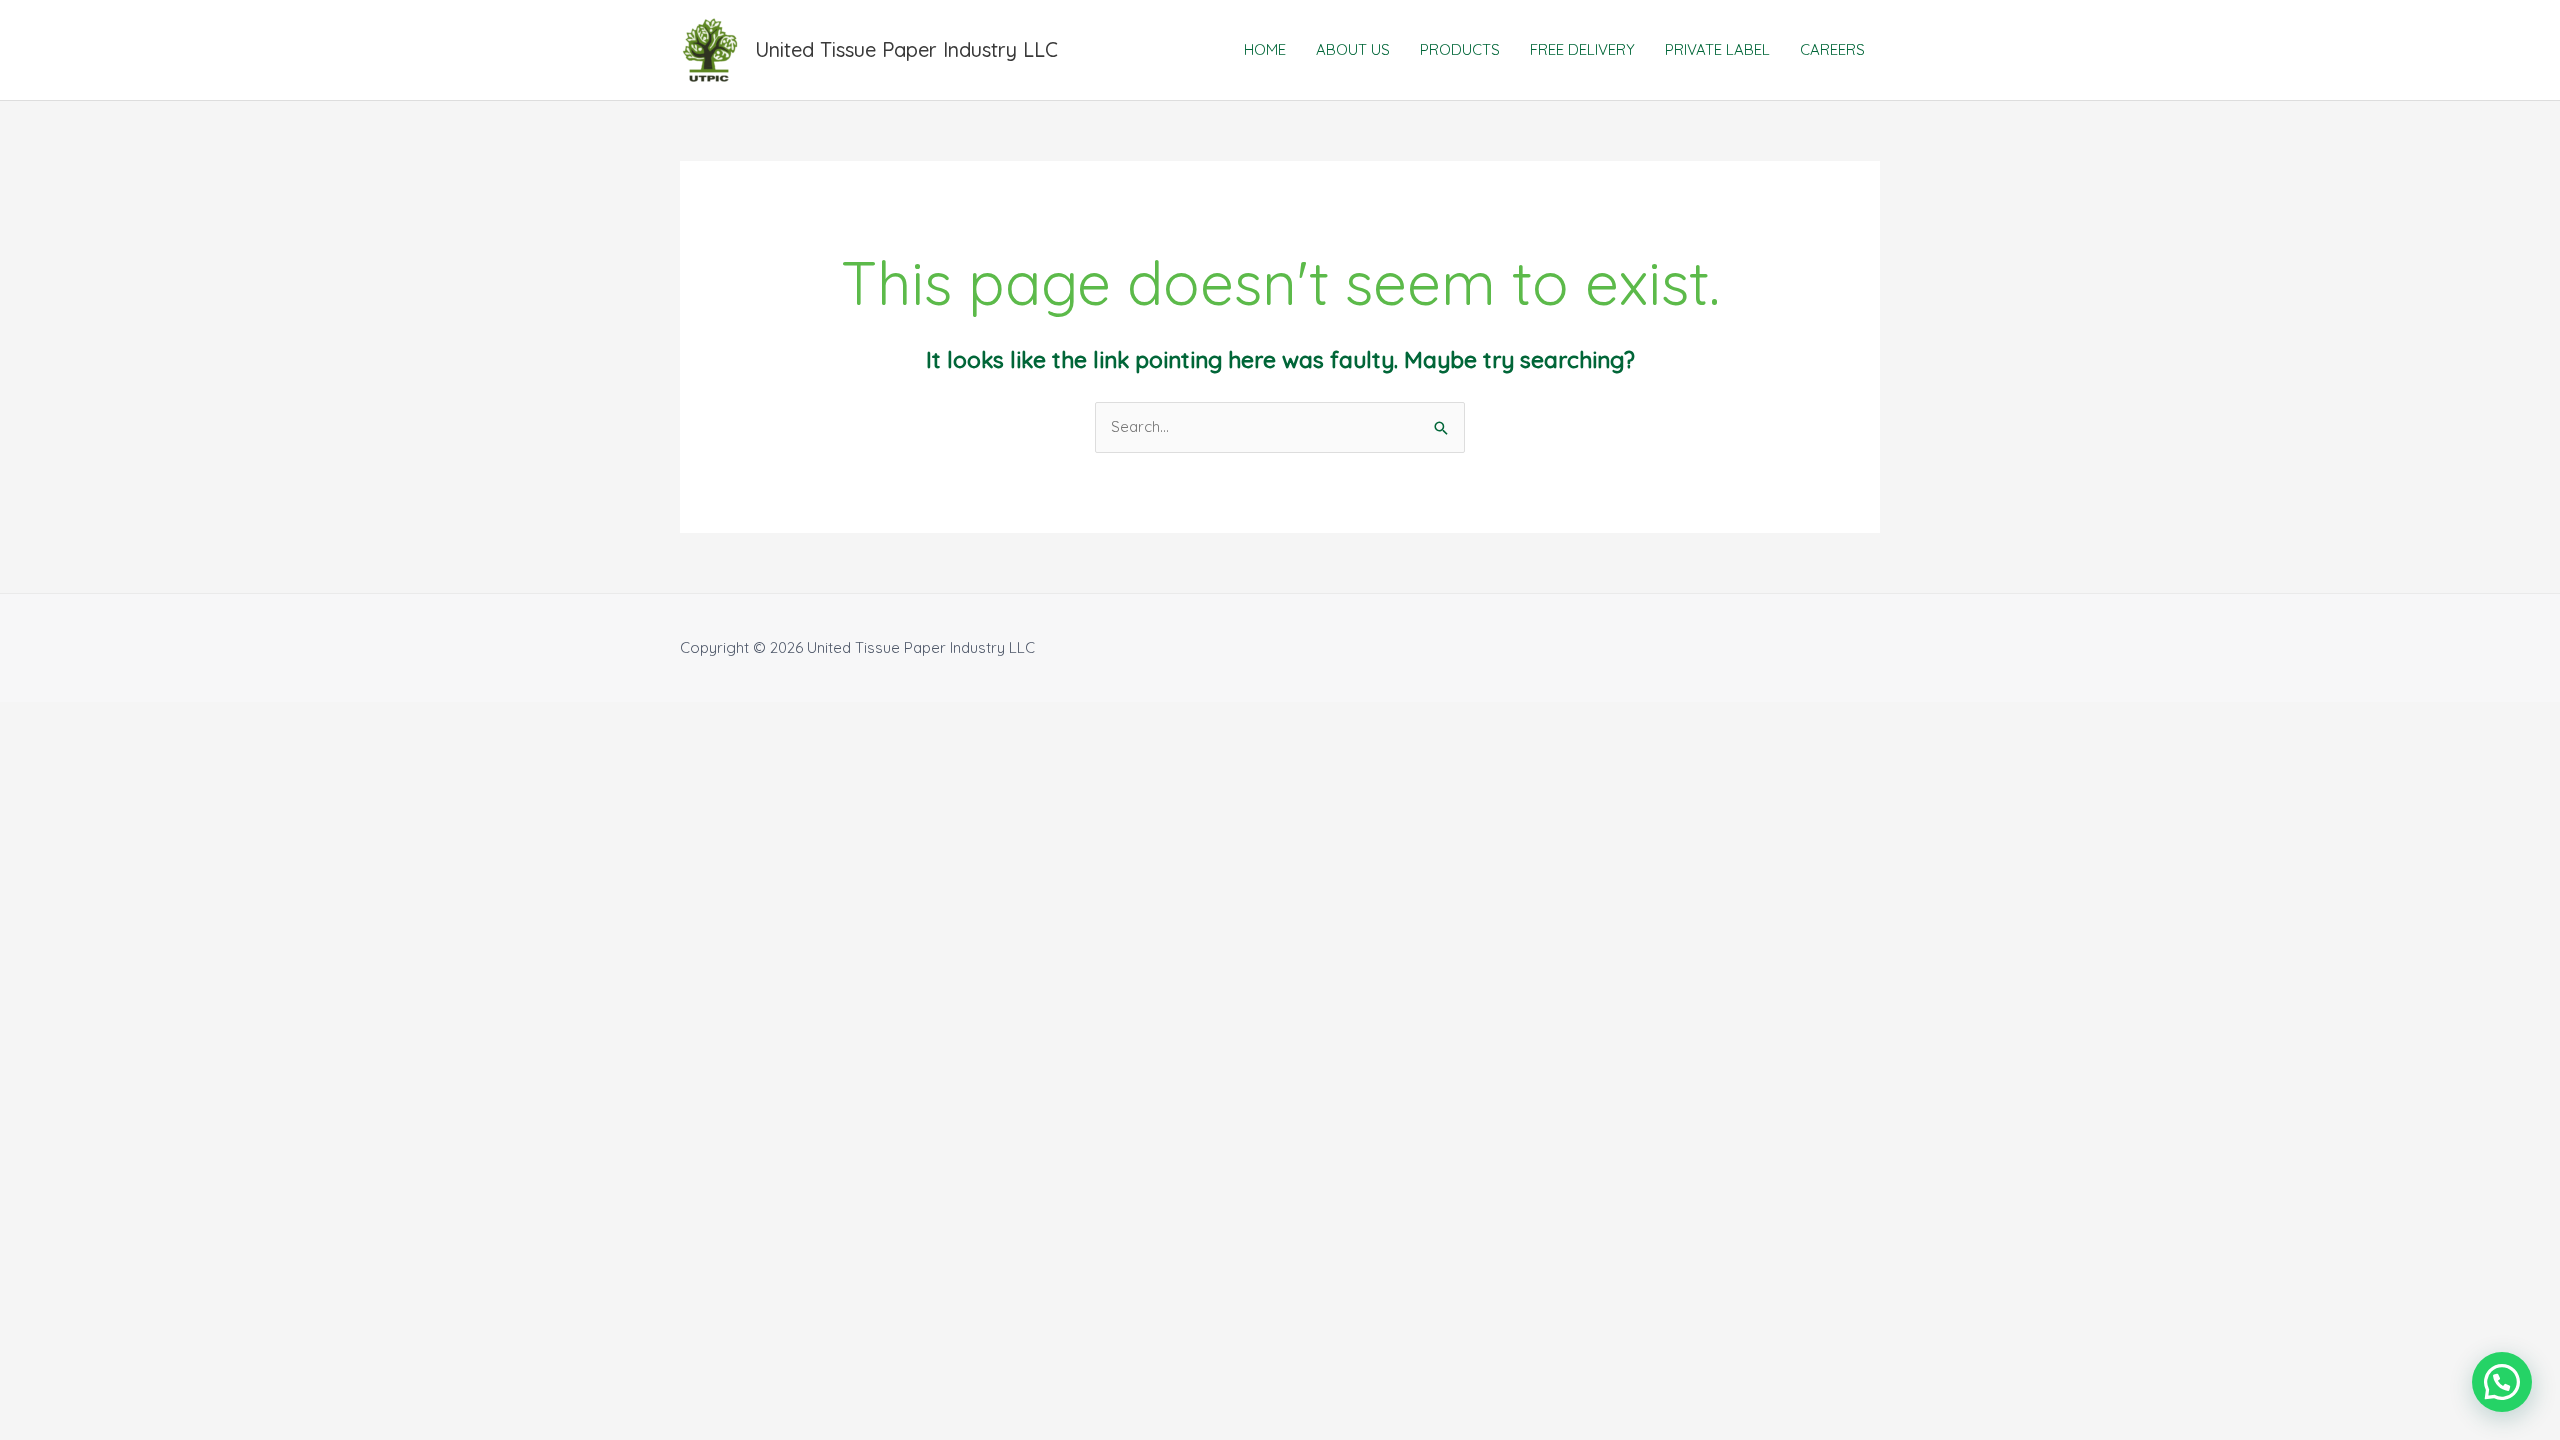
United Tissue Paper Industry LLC (906, 49)
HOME (1265, 49)
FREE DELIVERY (1582, 49)
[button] (2502, 1382)
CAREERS (1832, 49)
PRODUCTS (1460, 49)
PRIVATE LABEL (1717, 49)
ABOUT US (1353, 49)
